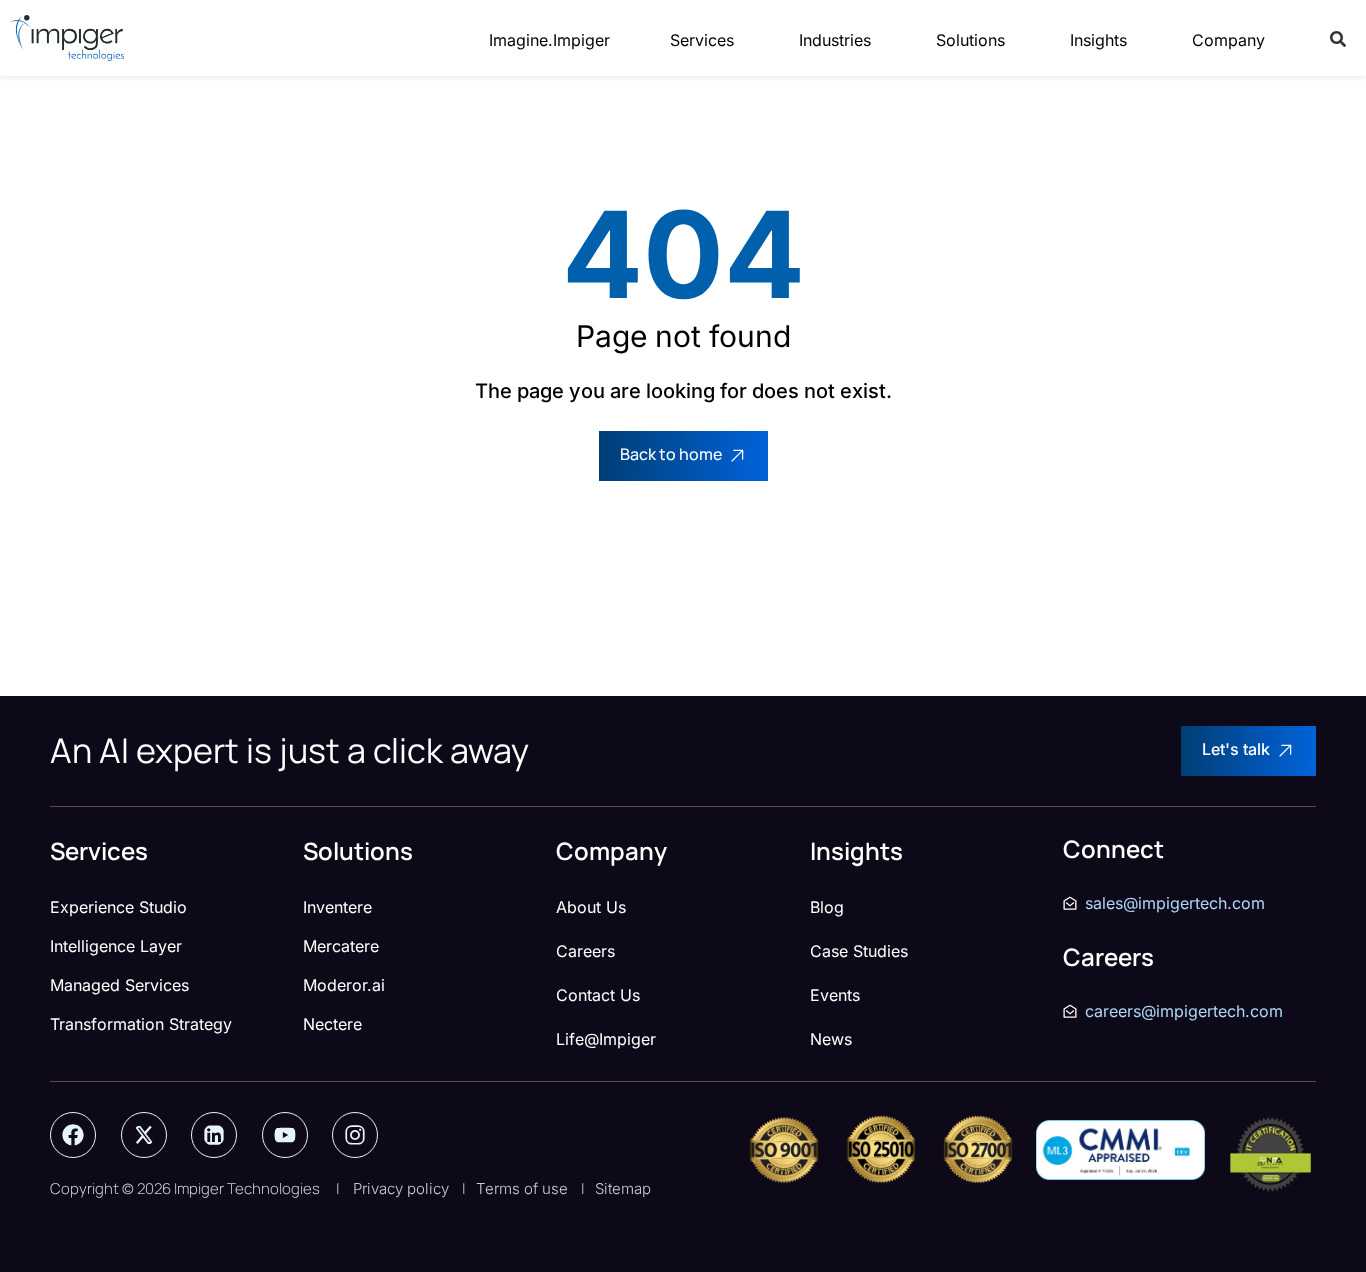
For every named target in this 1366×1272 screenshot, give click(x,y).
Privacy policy (401, 1188)
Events (835, 995)
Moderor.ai (344, 985)
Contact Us (598, 995)
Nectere (332, 1024)
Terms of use (522, 1188)
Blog (827, 907)
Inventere (337, 907)
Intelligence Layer (116, 946)
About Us (591, 907)
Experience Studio (118, 907)
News (831, 1039)
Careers (585, 951)
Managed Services (119, 985)
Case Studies (859, 951)
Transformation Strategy (141, 1024)
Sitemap (623, 1188)
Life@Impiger (606, 1039)
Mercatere (341, 946)
